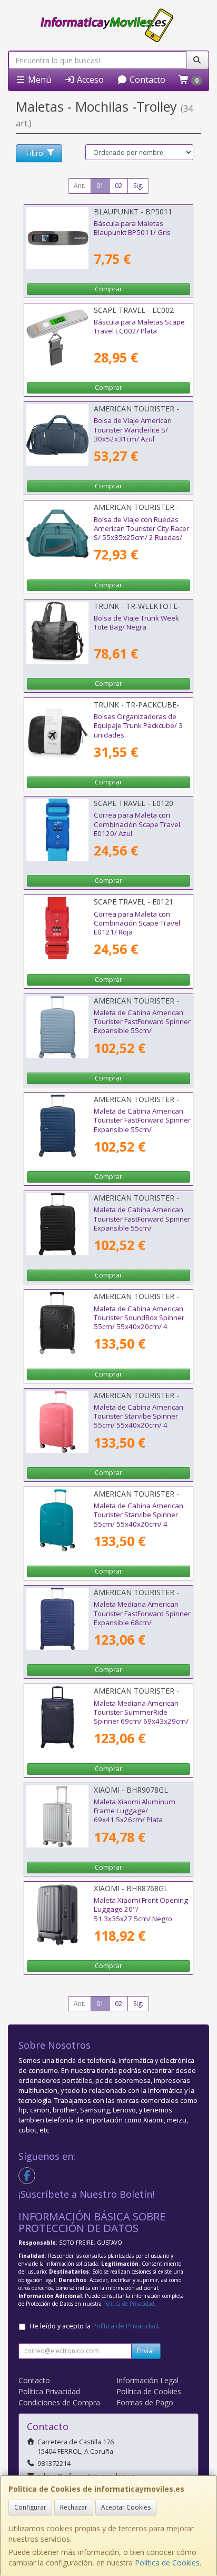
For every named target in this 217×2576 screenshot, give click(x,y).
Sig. (138, 186)
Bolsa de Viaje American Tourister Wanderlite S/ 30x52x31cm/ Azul (133, 430)
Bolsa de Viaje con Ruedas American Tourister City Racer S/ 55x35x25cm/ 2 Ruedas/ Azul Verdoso (141, 533)
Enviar (146, 2351)
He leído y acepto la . (95, 2326)
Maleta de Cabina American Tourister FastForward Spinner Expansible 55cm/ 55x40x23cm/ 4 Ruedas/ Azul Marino (142, 1129)
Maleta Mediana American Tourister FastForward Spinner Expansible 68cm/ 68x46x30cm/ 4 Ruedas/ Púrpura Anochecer (142, 1622)
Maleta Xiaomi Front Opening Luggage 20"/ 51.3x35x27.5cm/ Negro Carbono (141, 1914)
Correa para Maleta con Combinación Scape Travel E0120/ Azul (137, 824)
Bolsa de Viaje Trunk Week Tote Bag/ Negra (136, 622)
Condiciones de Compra (59, 2402)
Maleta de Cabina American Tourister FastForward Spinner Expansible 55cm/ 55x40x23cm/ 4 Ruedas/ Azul (142, 1026)
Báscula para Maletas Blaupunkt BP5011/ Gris (132, 228)
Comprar (108, 289)
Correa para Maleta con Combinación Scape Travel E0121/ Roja (137, 923)
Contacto (146, 80)
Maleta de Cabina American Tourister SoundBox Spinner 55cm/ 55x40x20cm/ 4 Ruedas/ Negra (139, 1322)
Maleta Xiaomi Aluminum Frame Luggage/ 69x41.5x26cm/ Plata (135, 1811)
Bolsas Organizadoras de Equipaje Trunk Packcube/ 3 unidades (138, 726)
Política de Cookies (167, 2563)
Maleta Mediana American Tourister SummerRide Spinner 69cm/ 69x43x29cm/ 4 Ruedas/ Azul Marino (141, 1717)
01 (100, 186)
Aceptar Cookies (126, 2507)
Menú (38, 80)
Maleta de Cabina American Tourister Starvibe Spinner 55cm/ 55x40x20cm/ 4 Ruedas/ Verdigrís (139, 1519)
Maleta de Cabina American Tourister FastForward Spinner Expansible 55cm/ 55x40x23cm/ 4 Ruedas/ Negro (142, 1228)
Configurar (30, 2507)
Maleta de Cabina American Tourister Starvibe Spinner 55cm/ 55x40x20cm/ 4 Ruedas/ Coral (139, 1421)
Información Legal (147, 2380)
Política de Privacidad (129, 2304)
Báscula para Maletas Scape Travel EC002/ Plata (139, 326)
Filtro (34, 153)
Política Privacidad (49, 2391)
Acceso (89, 80)
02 (119, 186)
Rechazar (74, 2507)
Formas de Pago (145, 2402)
